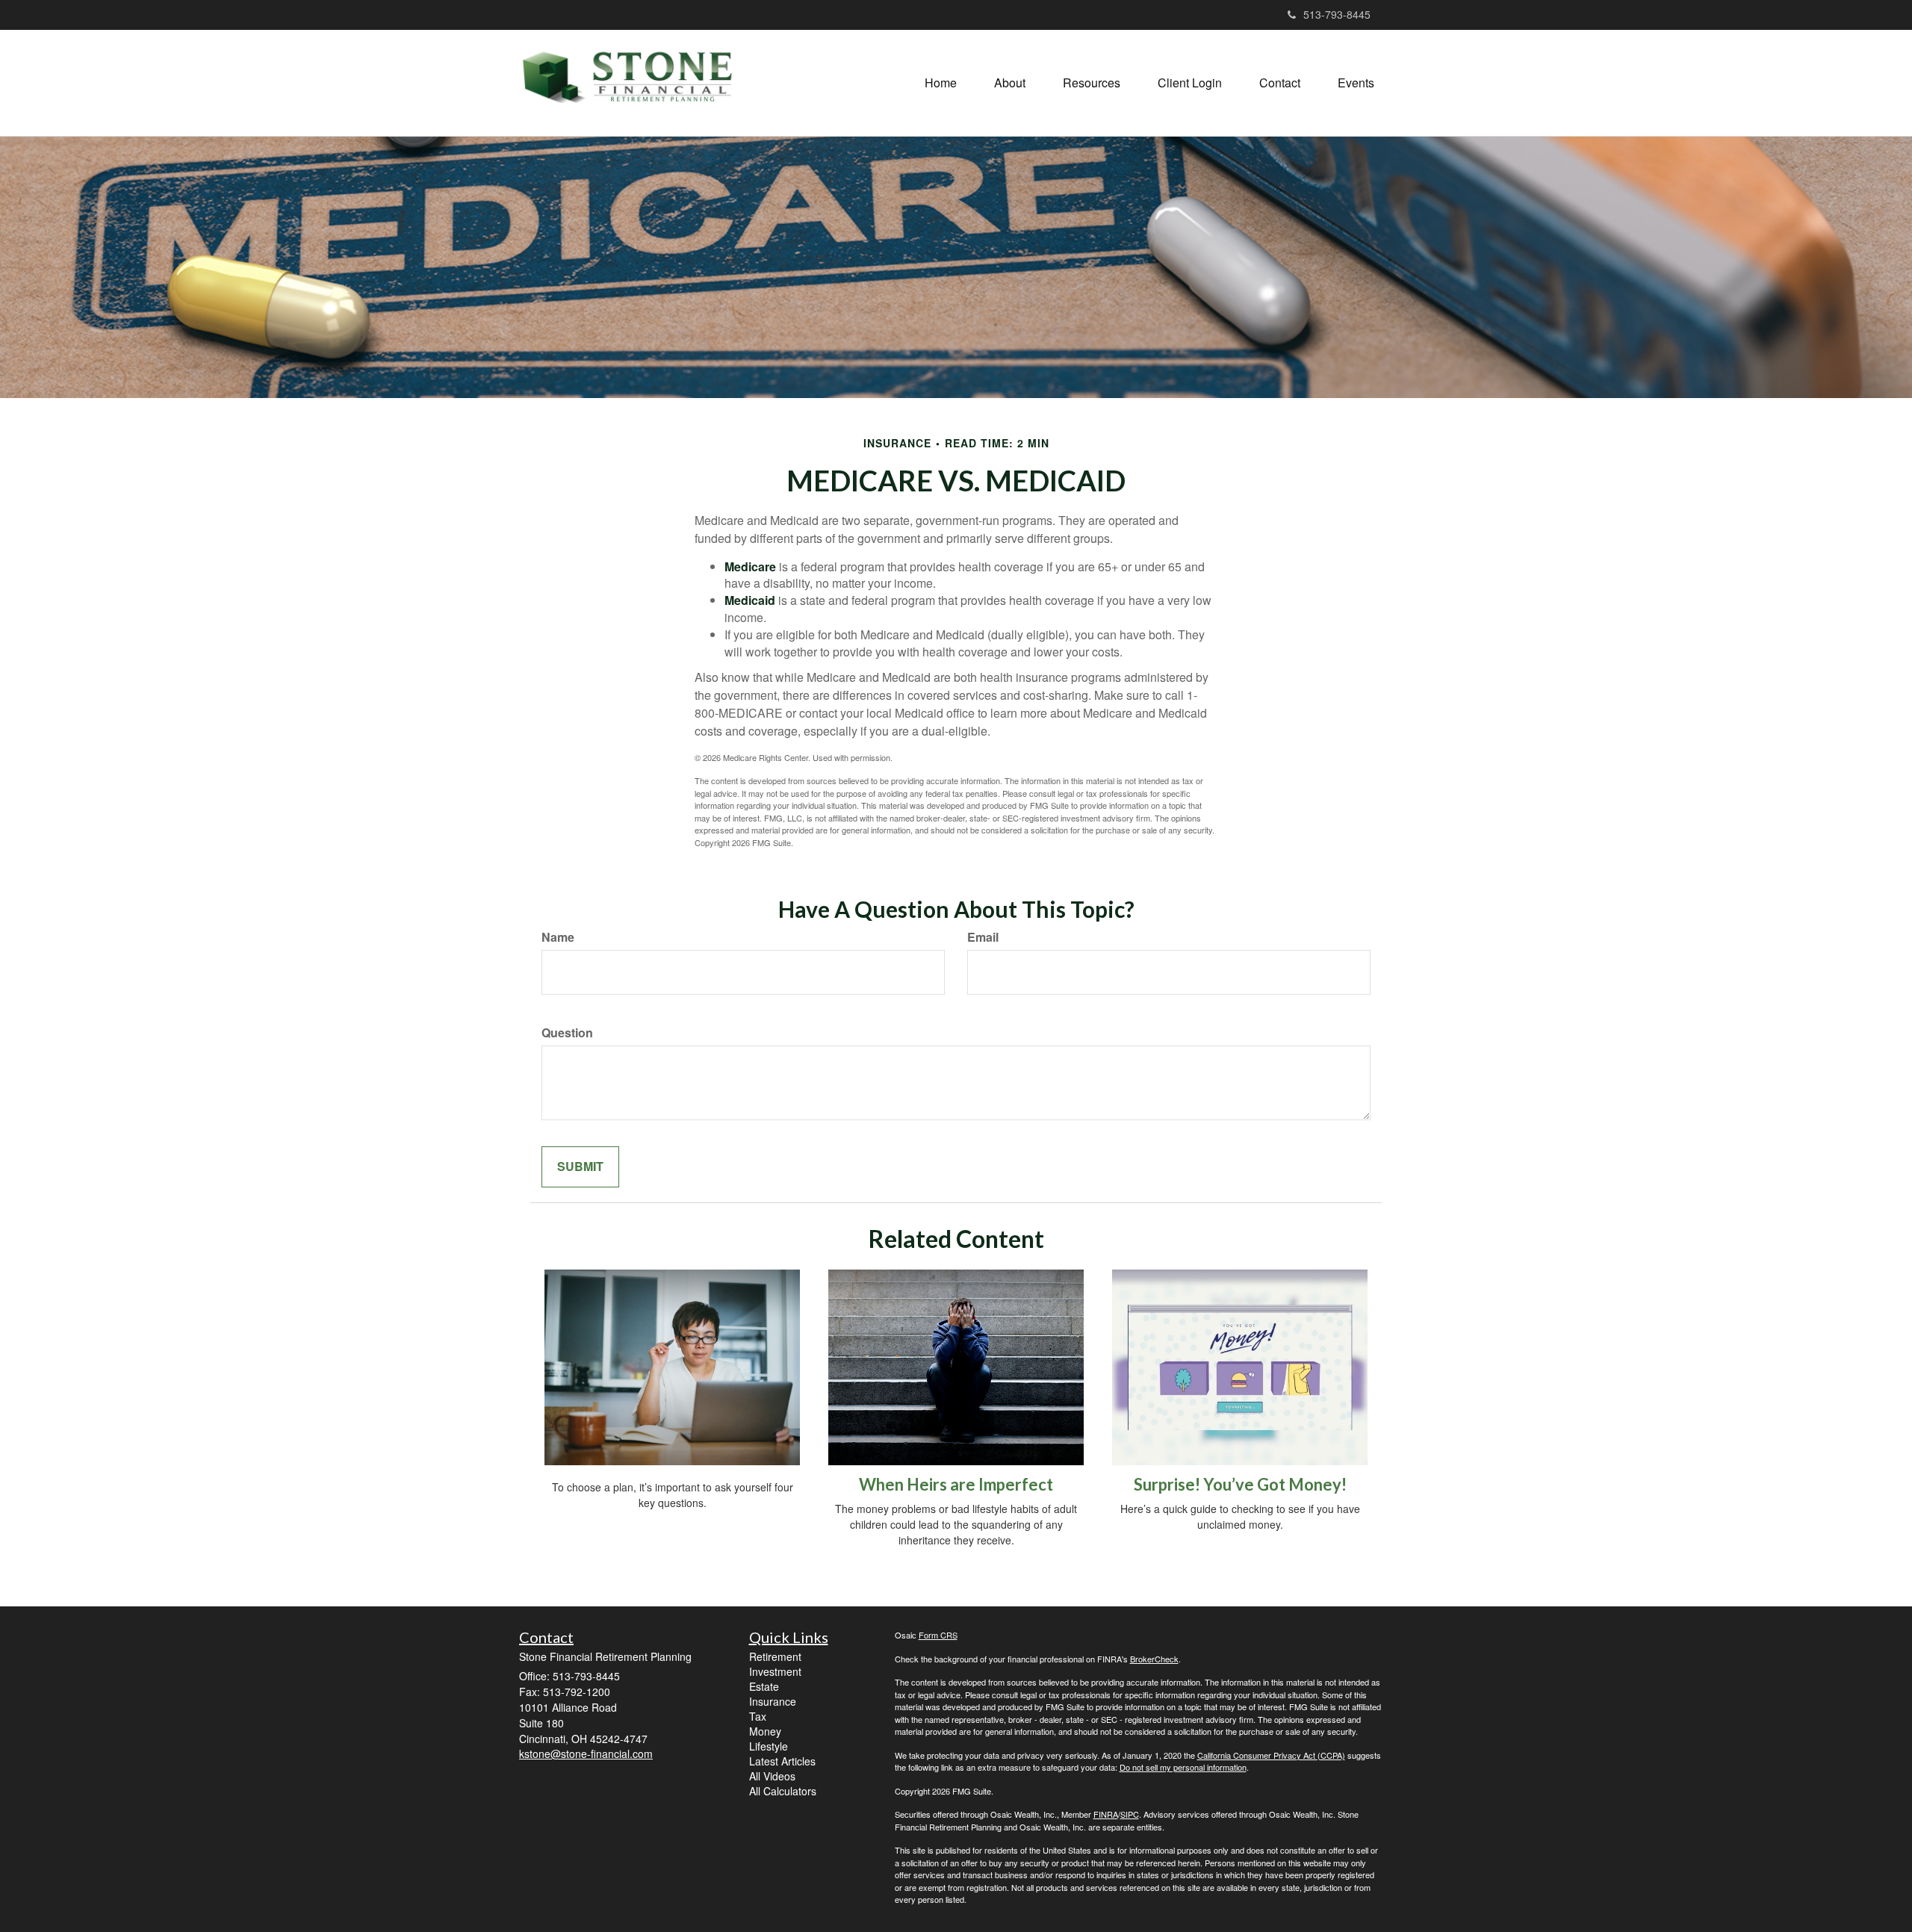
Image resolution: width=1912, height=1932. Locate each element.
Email (983, 937)
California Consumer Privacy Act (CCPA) (1271, 1755)
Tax (758, 1716)
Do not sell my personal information (1183, 1767)
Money (765, 1731)
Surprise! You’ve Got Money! (1240, 1484)
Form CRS (938, 1635)
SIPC (1130, 1814)
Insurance (773, 1701)
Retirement (775, 1656)
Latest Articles (782, 1761)
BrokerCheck (1154, 1659)
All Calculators (783, 1791)
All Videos (772, 1776)
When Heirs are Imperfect (956, 1484)
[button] (1010, 83)
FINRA (1106, 1814)
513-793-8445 (1337, 14)
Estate (764, 1686)
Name (558, 937)
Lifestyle (769, 1746)
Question (567, 1033)
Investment (775, 1671)
